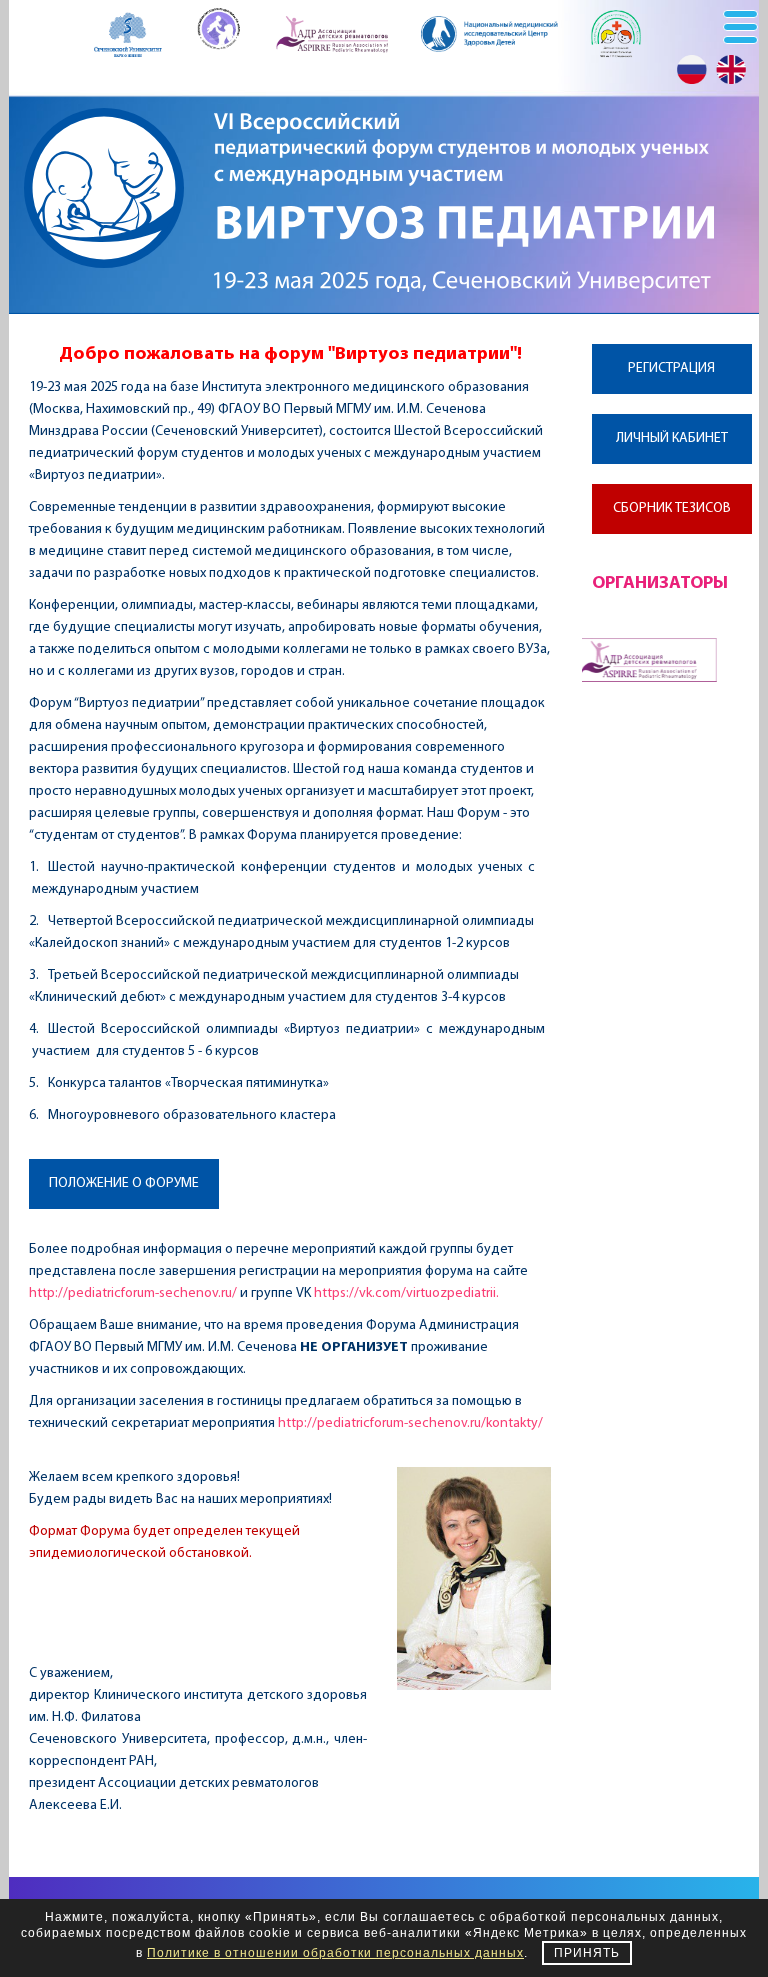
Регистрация (671, 368)
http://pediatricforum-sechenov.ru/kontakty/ (410, 1423)
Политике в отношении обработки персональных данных (335, 1953)
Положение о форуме (124, 1183)
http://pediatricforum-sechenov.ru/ (133, 1293)
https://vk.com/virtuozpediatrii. (406, 1293)
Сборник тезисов (672, 508)
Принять (587, 1953)
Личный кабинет (672, 438)
